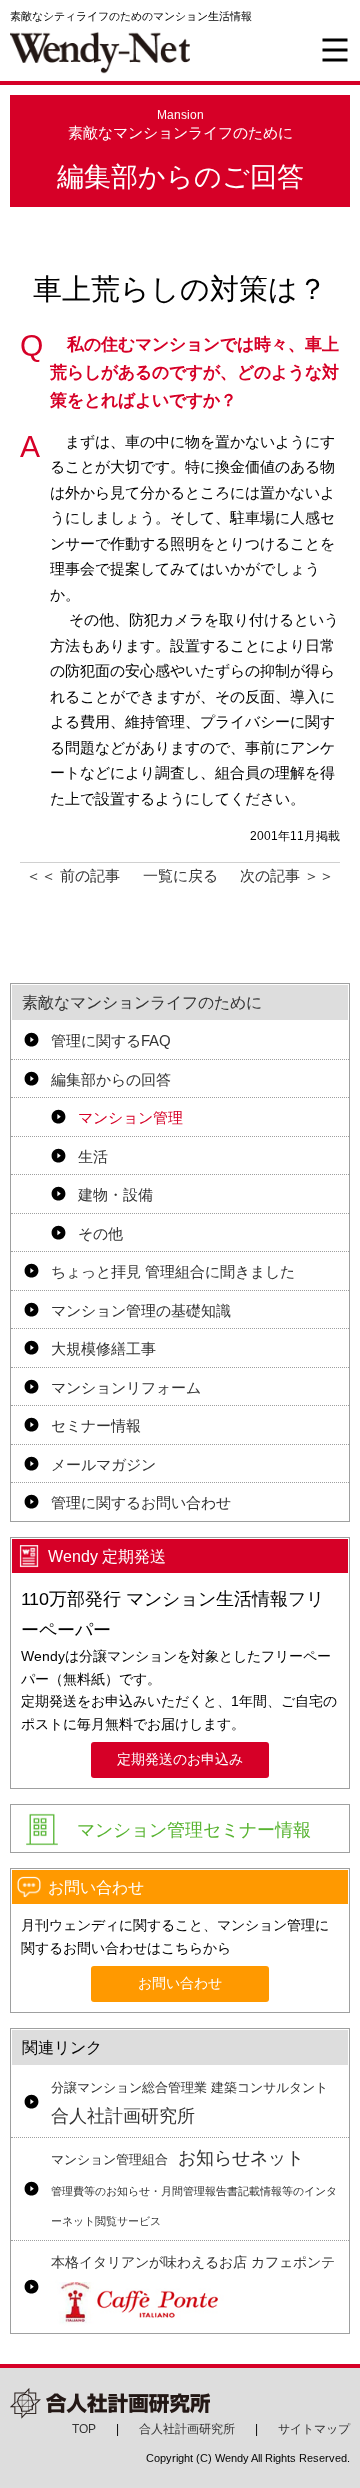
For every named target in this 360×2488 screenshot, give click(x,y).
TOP (84, 2429)
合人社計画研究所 (189, 2104)
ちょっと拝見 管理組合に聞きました (173, 1271)
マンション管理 (130, 1117)
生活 (93, 1156)
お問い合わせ (180, 1983)
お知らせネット (194, 2187)
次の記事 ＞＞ (287, 875)
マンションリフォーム (126, 1387)
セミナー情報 (96, 1425)
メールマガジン (103, 1464)
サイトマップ (314, 2429)
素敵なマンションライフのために (142, 1002)
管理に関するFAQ (111, 1040)
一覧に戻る (180, 875)
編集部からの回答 (111, 1079)
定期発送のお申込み (180, 1759)
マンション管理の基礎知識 (141, 1310)
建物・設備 (115, 1194)
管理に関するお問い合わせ (141, 1502)
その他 (100, 1233)
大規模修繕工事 (103, 1348)
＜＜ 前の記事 (73, 875)
